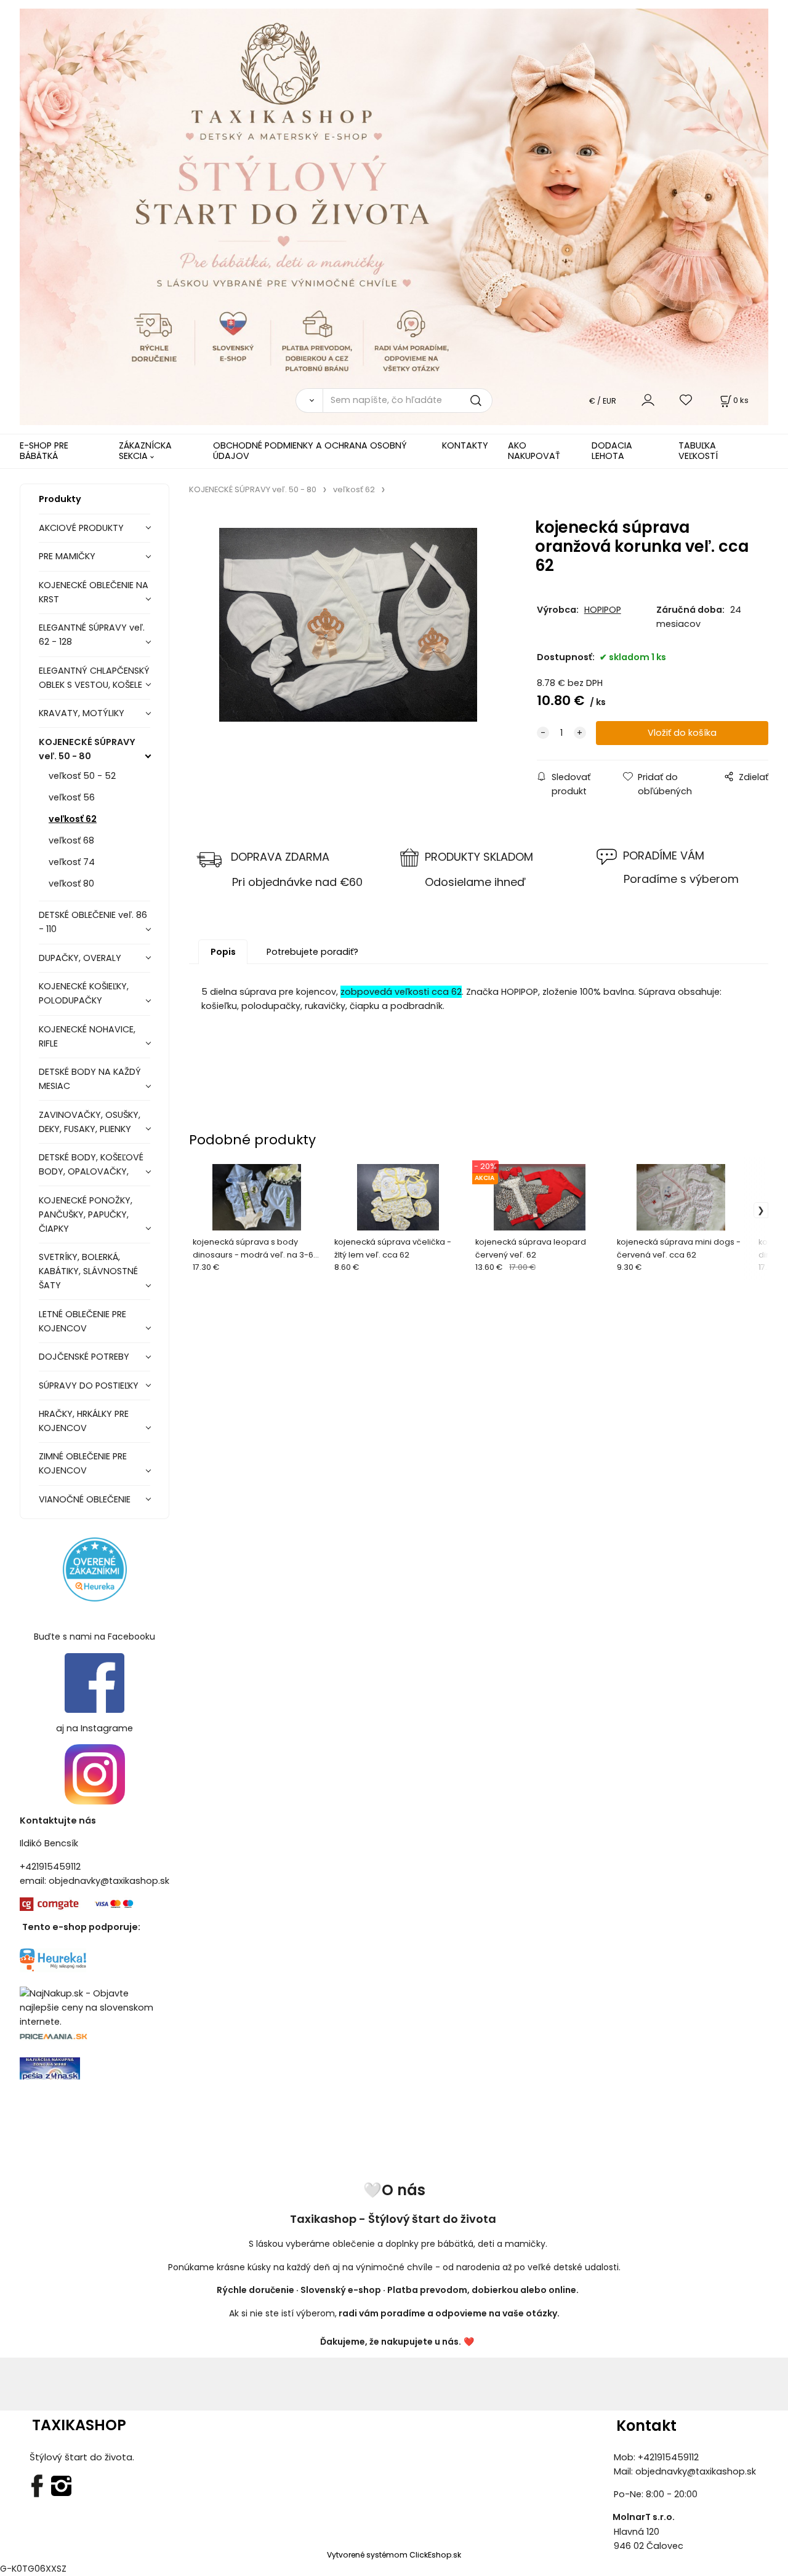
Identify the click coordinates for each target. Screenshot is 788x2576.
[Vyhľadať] (309, 401)
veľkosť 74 (72, 862)
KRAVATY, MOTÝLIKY (82, 713)
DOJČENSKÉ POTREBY (84, 1357)
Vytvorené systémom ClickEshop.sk (394, 2555)
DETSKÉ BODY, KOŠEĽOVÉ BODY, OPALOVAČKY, (91, 1164)
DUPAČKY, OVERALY (80, 958)
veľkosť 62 (73, 819)
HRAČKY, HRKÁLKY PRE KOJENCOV (84, 1421)
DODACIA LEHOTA (612, 451)
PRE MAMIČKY (67, 556)
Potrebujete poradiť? (312, 952)
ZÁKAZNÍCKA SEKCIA (145, 451)
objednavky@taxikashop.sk (109, 1881)
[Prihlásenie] (648, 400)
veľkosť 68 (71, 840)
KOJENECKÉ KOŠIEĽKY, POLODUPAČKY (84, 993)
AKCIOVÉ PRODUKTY (81, 528)
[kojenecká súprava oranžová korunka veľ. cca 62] (348, 624)
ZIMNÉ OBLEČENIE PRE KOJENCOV (83, 1463)
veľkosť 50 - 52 (82, 776)
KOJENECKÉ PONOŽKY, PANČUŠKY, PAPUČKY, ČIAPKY (86, 1214)
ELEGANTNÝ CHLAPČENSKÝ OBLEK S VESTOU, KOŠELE (94, 678)
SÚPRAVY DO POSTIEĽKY (89, 1386)
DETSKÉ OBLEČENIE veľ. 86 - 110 (93, 922)
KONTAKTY (465, 445)
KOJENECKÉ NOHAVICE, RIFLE (87, 1036)
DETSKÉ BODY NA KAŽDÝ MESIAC (90, 1079)
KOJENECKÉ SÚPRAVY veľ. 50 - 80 (87, 749)
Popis (223, 952)
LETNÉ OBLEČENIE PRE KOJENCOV (82, 1321)
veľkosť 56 (72, 797)
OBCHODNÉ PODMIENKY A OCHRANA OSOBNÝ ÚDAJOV (310, 451)
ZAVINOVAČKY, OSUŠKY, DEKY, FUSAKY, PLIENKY (90, 1122)
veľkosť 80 (71, 883)
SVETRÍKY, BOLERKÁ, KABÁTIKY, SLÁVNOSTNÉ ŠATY (88, 1271)
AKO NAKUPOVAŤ (534, 451)
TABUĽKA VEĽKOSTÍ (698, 451)
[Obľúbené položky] (686, 400)
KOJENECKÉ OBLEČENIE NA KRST (94, 592)
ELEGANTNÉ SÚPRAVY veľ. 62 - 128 (92, 635)
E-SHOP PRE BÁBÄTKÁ (44, 451)
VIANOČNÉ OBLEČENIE (85, 1499)
